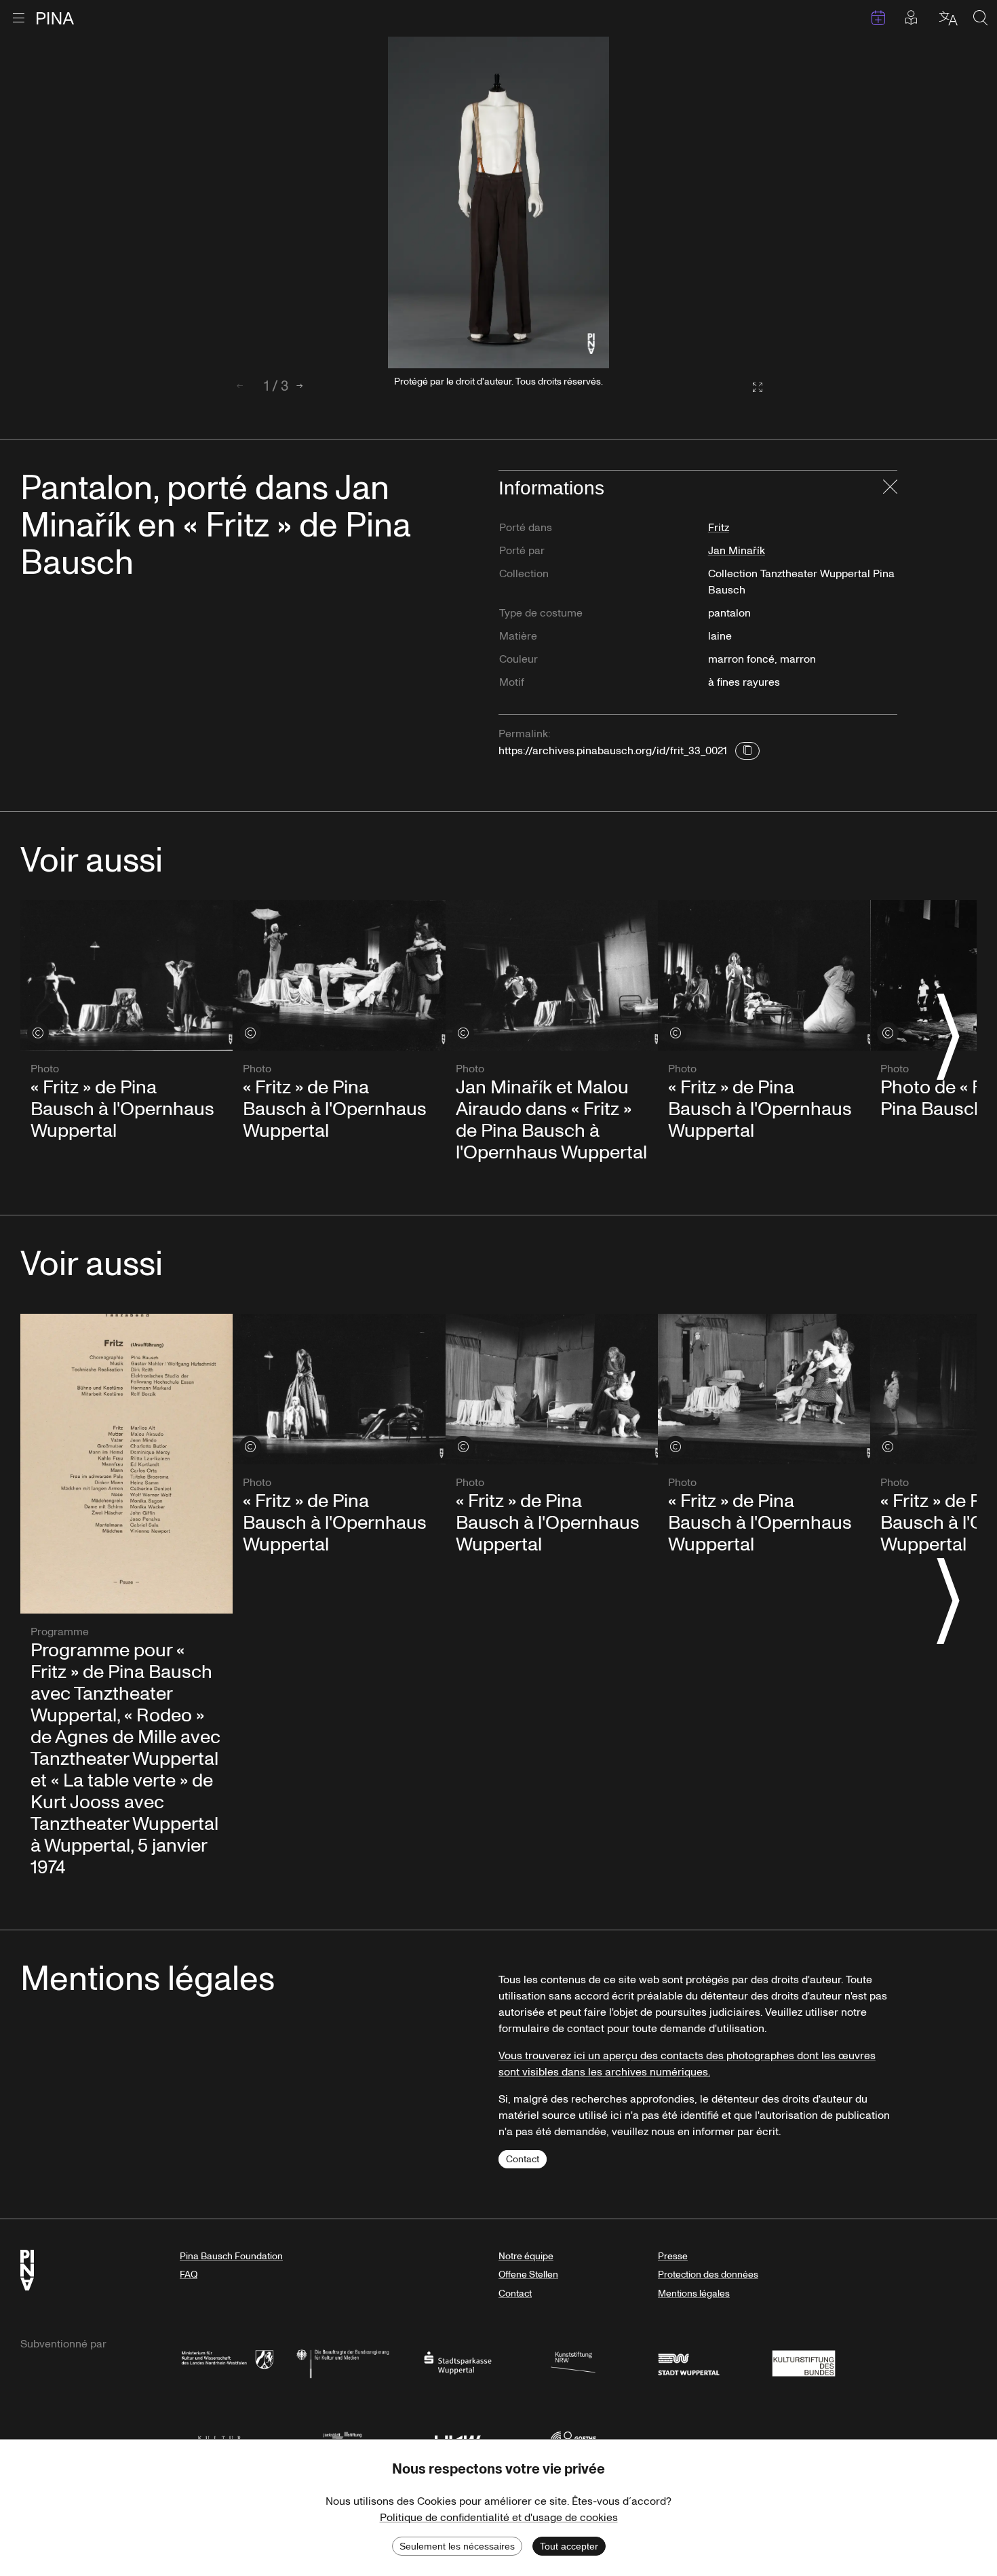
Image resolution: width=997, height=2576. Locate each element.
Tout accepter (569, 2546)
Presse (673, 2256)
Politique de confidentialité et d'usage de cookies (499, 2518)
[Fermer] (890, 488)
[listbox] (498, 202)
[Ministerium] (227, 2362)
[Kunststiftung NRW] (573, 2362)
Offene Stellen (528, 2275)
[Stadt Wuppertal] (688, 2362)
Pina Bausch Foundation (231, 2256)
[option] (498, 202)
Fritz (719, 528)
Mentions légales (694, 2294)
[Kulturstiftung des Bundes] (804, 2362)
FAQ (189, 2275)
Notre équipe (526, 2256)
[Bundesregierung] (343, 2362)
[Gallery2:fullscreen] (751, 388)
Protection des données (708, 2275)
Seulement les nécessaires (457, 2546)
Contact (523, 2159)
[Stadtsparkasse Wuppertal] (458, 2362)
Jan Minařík (737, 551)
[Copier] (747, 751)
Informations (551, 488)
